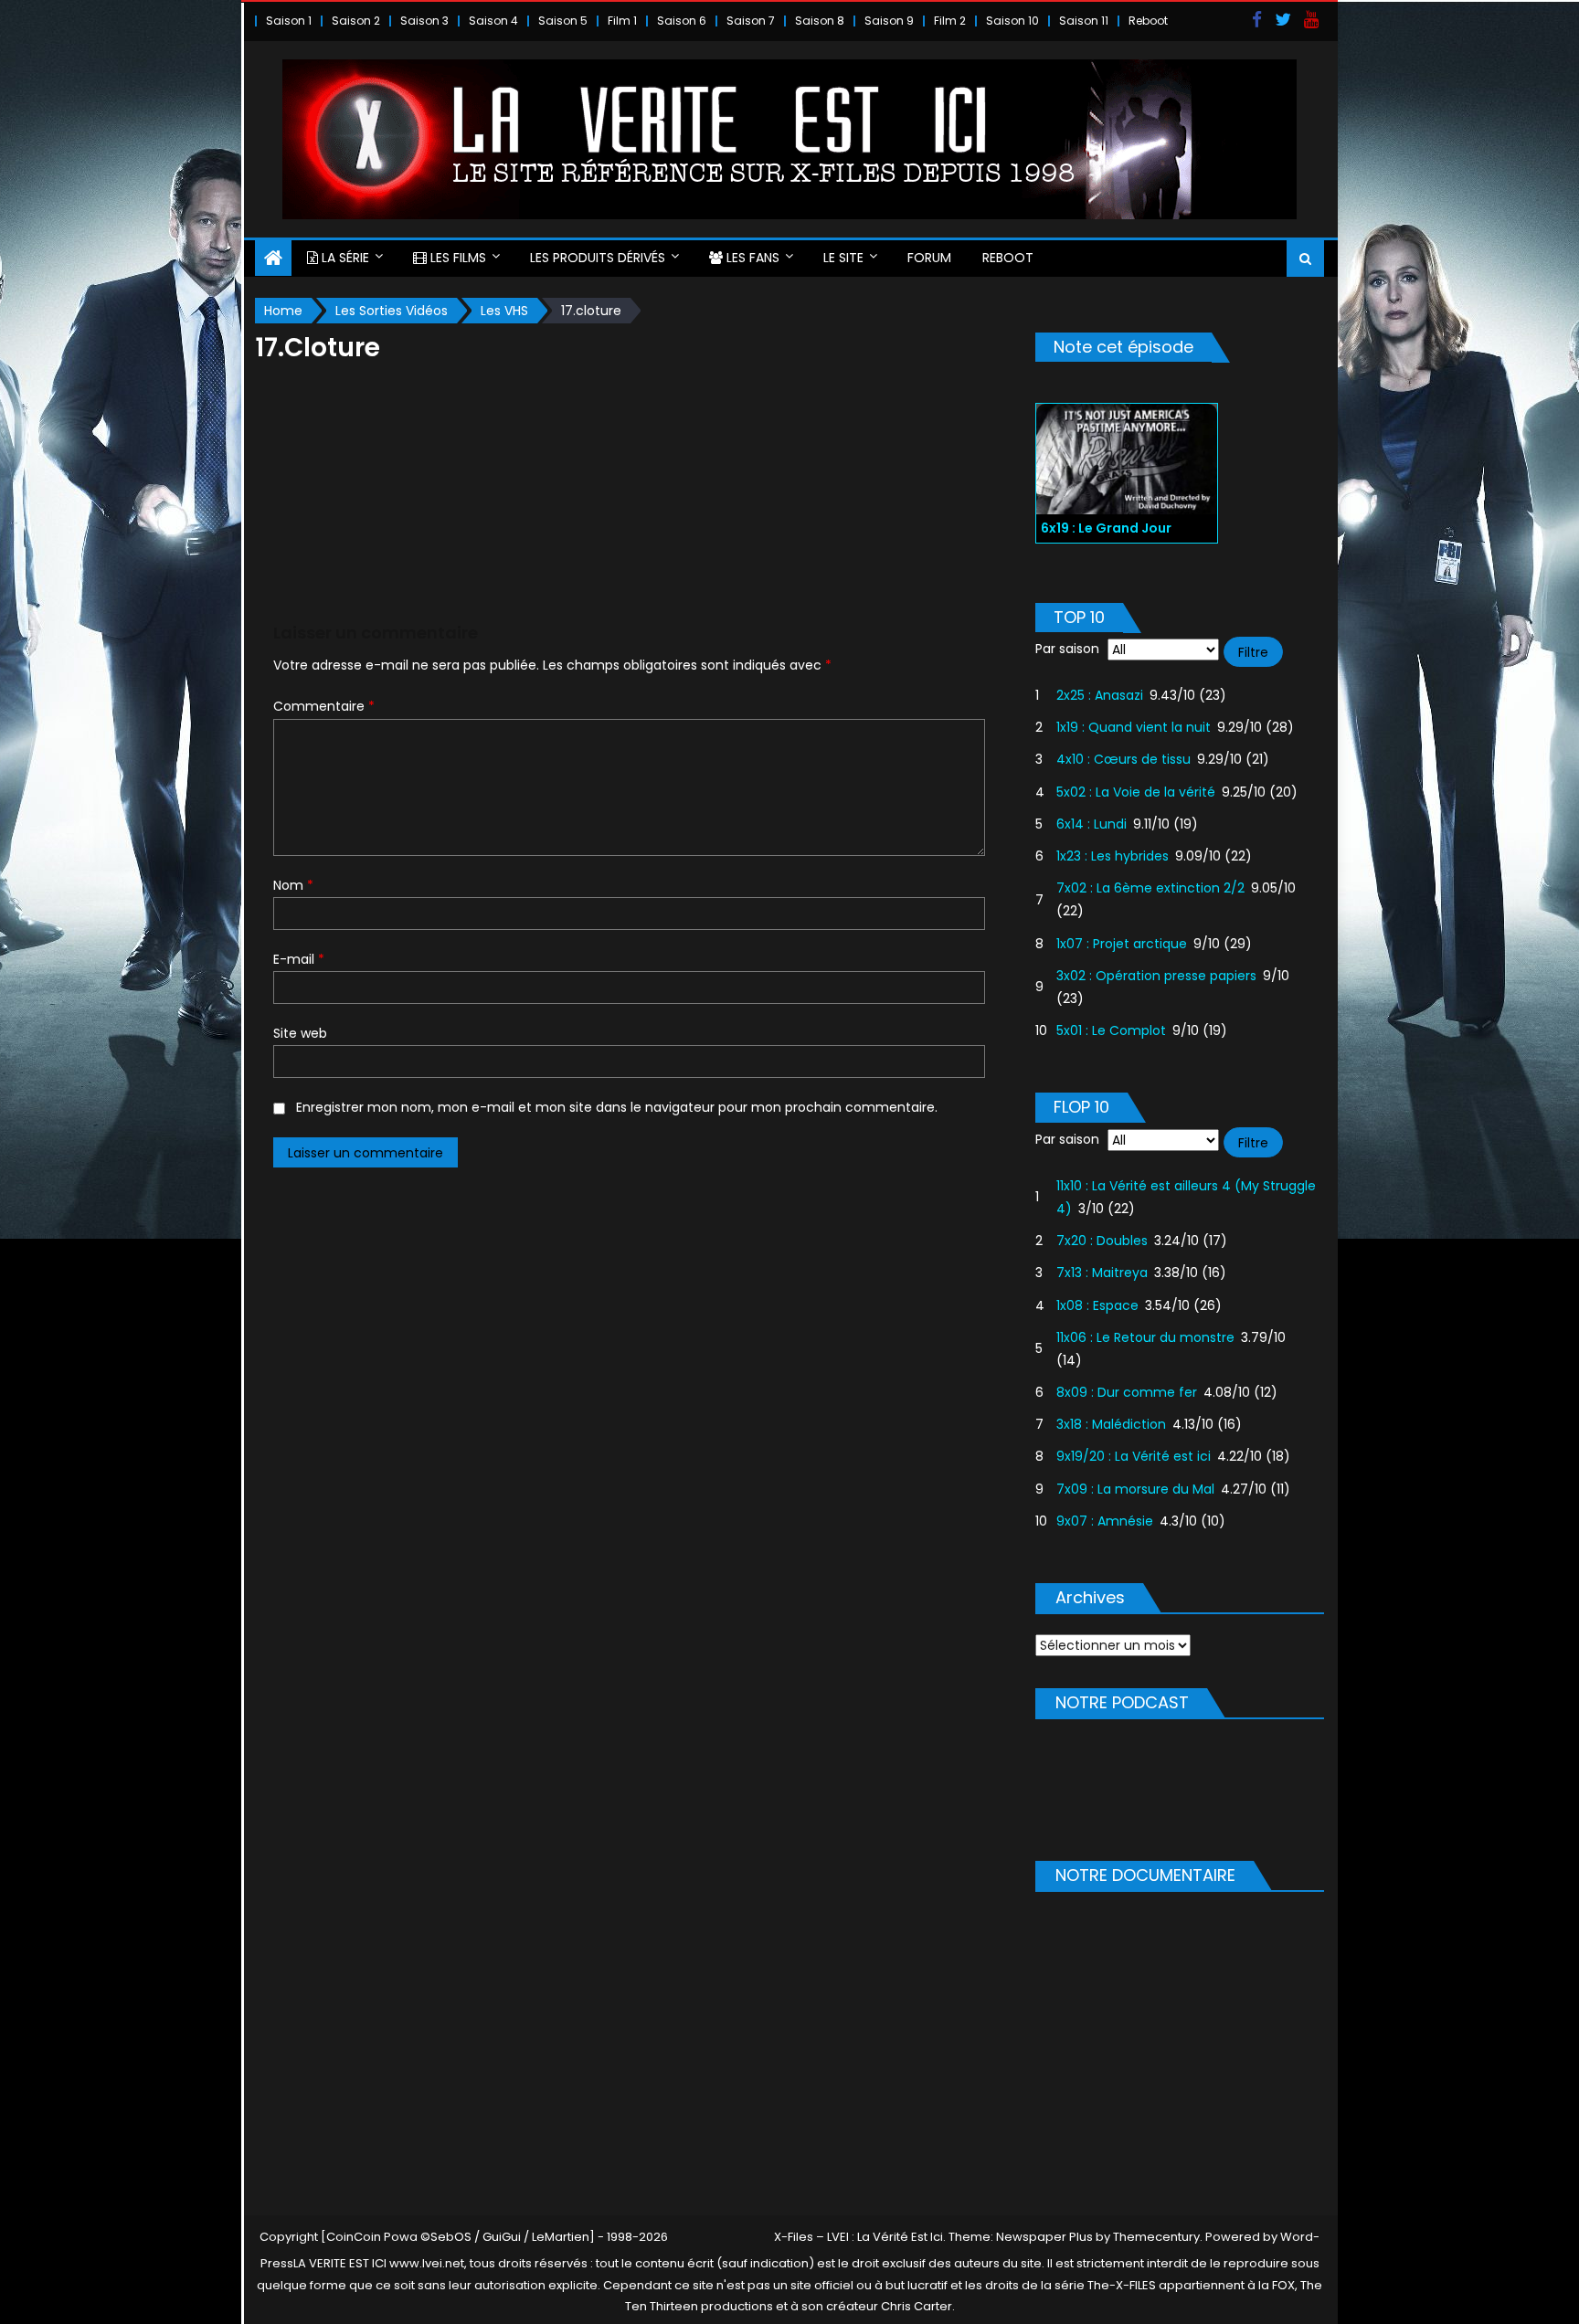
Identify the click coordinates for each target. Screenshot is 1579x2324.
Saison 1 (289, 21)
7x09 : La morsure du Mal (1135, 1489)
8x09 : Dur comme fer (1127, 1392)
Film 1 (622, 21)
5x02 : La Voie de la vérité (1136, 792)
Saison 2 (356, 21)
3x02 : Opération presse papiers (1156, 976)
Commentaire (324, 706)
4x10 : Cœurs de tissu (1123, 759)
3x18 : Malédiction (1111, 1424)
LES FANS (751, 258)
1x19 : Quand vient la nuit (1134, 727)
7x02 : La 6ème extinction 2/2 (1150, 888)
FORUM (929, 258)
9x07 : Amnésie (1105, 1521)
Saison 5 (563, 21)
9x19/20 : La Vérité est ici (1134, 1456)
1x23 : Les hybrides (1113, 856)
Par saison (1067, 649)
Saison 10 (1012, 21)
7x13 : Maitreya (1102, 1273)
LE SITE (843, 258)
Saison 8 (820, 21)
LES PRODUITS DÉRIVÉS (598, 258)
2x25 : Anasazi (1100, 695)
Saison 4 (493, 21)
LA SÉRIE (344, 258)
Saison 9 (889, 21)
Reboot (1148, 21)
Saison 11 (1084, 21)
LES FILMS (456, 258)
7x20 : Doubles (1102, 1241)
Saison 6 (682, 21)
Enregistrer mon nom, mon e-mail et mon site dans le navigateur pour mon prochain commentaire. (617, 1107)
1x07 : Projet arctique (1122, 944)
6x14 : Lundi (1092, 824)
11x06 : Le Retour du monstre (1145, 1337)
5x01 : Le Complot (1111, 1030)
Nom (293, 885)
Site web (300, 1033)
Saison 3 (424, 21)
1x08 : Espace (1097, 1305)
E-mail (299, 959)
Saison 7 (751, 21)
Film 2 (950, 21)
